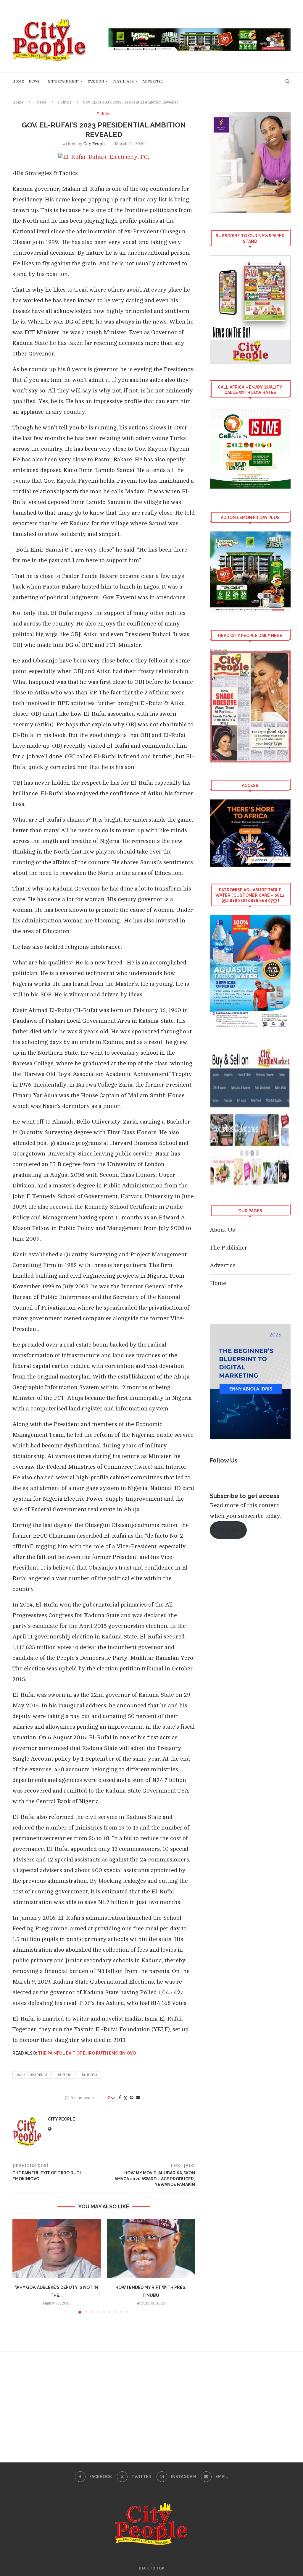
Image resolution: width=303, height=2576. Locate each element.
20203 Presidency (32, 2075)
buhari (65, 2075)
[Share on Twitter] (125, 2098)
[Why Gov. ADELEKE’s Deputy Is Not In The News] (57, 2248)
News (34, 81)
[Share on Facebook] (120, 2098)
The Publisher (229, 1248)
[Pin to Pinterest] (132, 2098)
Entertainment (63, 81)
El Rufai (90, 2075)
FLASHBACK (123, 81)
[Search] (288, 81)
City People (95, 144)
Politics (65, 102)
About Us (222, 1230)
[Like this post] (113, 2098)
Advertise (153, 81)
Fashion (96, 81)
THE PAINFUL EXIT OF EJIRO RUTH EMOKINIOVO (87, 2053)
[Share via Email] (138, 2098)
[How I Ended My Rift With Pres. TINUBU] (151, 2248)
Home (18, 81)
